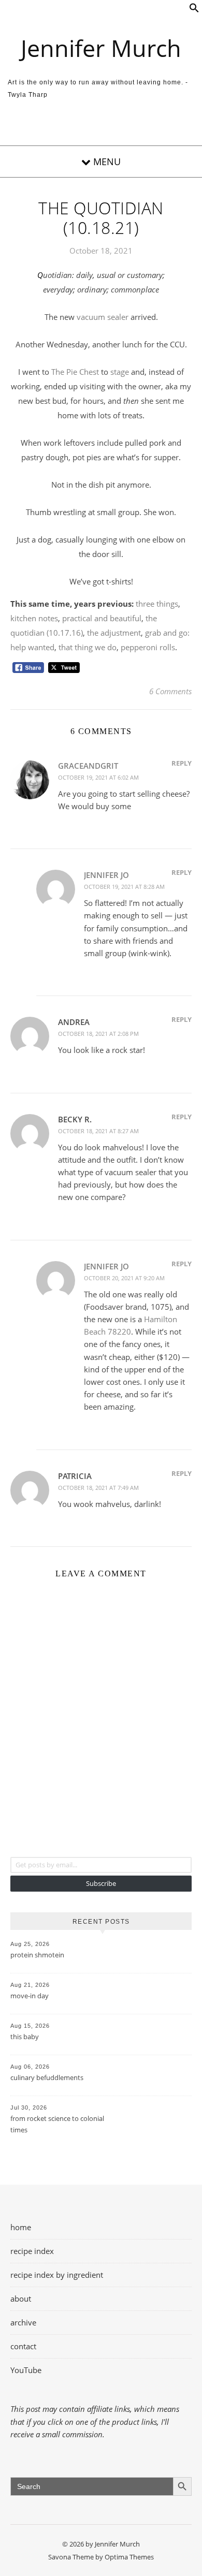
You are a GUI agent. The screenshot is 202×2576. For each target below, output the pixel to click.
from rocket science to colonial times (57, 2124)
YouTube (26, 2370)
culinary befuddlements (47, 2077)
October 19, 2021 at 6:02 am (98, 777)
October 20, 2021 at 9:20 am (124, 1278)
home (21, 2227)
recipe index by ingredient (57, 2275)
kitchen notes (34, 618)
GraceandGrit (88, 766)
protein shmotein (37, 1955)
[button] (194, 10)
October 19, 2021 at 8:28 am (124, 887)
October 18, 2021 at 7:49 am (98, 1488)
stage (120, 372)
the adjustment (114, 633)
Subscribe (101, 1883)
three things (157, 604)
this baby (25, 2037)
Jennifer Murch (101, 48)
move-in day (30, 1996)
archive (23, 2322)
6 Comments (170, 691)
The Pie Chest (75, 372)
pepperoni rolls (148, 647)
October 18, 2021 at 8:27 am (98, 1131)
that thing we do (88, 647)
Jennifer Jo (106, 875)
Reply (182, 763)
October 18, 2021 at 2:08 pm (98, 1034)
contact (23, 2346)
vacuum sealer (103, 317)
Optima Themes (129, 2557)
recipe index (32, 2251)
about (21, 2299)
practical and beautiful (102, 618)
